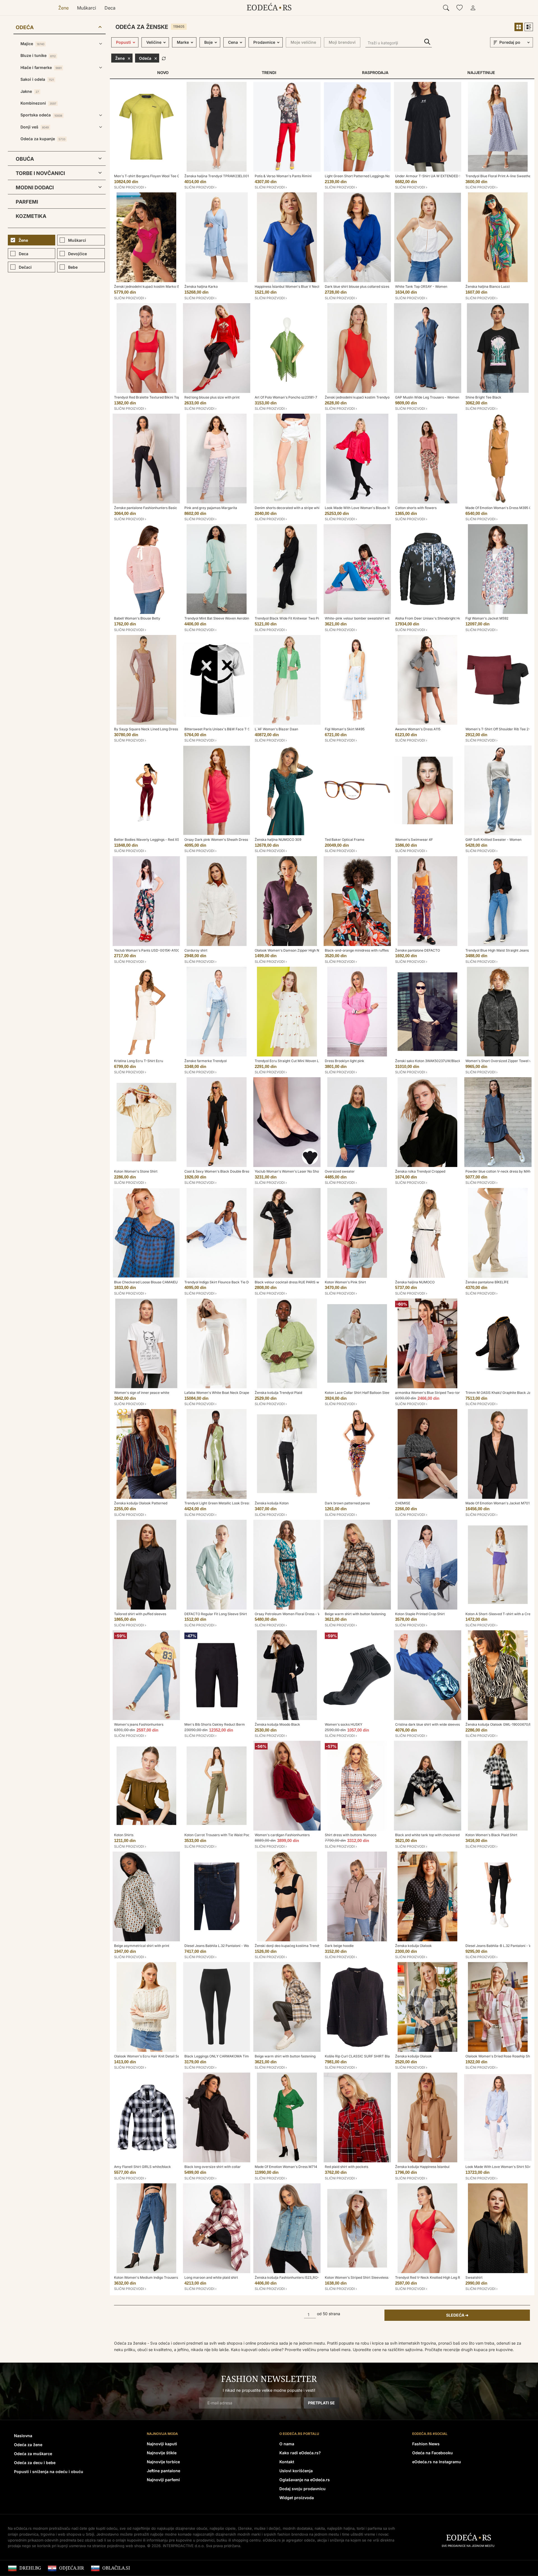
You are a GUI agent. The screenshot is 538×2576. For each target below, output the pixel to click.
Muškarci (87, 8)
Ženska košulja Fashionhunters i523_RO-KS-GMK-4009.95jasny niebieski (313, 2277)
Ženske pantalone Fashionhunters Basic (146, 508)
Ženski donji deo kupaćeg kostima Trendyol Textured (297, 1946)
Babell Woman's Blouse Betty (137, 618)
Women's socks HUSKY (344, 1724)
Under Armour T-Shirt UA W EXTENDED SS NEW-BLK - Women (445, 176)
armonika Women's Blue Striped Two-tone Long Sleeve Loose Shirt (448, 1393)
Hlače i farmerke (41, 67)
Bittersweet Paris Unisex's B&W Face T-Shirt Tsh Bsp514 (229, 729)
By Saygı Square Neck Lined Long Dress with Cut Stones (159, 729)
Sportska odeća (41, 115)
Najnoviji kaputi (162, 2444)
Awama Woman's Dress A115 (418, 729)
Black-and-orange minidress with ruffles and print (364, 950)
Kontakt (287, 2462)
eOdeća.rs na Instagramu (437, 2462)
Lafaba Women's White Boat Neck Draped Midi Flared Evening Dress (239, 1393)
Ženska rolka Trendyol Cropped (420, 1171)
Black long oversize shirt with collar (213, 2167)
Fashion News (426, 2444)
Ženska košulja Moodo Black (277, 1724)
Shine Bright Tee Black (483, 397)
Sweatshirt (474, 2277)
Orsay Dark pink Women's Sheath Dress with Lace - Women (232, 840)
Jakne (30, 91)
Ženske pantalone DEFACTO (418, 950)
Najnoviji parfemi (163, 2480)
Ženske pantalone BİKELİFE (487, 1282)
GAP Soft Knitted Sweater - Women (493, 840)
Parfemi (27, 202)
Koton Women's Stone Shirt (136, 1171)
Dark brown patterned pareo (347, 1503)
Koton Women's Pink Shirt (345, 1282)
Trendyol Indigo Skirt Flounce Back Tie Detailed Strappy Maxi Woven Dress (244, 1282)
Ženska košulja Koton (272, 1503)
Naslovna (23, 2436)
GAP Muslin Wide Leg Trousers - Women (427, 397)
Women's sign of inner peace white (142, 1393)
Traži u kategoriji (427, 42)
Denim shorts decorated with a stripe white (289, 508)
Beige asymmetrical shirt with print (142, 1946)
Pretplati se (321, 2403)
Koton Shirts (124, 1835)
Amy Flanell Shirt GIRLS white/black (142, 2167)
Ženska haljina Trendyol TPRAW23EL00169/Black (224, 176)
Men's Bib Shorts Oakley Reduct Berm (215, 1724)
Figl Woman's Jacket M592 (487, 618)
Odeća (25, 27)
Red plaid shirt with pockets (346, 2167)
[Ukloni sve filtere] (164, 58)
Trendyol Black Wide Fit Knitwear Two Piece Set (293, 618)
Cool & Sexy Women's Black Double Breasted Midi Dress (229, 1171)
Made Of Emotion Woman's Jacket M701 (498, 1503)
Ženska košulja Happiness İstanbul (422, 2167)
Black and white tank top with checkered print (431, 1835)
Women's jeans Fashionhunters (139, 1724)
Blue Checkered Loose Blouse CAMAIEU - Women (154, 1282)
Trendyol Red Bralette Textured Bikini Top (147, 397)
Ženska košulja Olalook (413, 1946)
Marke (183, 42)
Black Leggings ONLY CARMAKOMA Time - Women (225, 2056)
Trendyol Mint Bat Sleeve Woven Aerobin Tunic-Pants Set (230, 618)
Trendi (269, 72)
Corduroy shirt (196, 950)
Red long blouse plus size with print (212, 397)
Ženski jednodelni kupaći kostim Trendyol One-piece (366, 397)
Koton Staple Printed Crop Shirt (420, 1614)
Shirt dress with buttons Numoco (351, 1835)
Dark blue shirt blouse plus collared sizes (357, 286)
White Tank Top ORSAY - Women (421, 286)
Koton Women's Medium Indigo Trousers (146, 2277)
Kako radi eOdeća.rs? (300, 2453)
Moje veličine (303, 42)
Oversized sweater (340, 1171)
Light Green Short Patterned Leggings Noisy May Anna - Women (376, 176)
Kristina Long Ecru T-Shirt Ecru (139, 1061)
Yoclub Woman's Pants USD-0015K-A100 (147, 950)
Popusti (123, 42)
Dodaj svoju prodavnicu (302, 2489)
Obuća (25, 159)
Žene (63, 8)
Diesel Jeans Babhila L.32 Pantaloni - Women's (222, 1946)
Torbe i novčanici (40, 173)
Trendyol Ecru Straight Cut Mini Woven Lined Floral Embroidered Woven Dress (317, 1061)
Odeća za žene (28, 2445)
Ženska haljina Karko (201, 286)
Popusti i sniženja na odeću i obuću (49, 2472)
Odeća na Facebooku (433, 2453)
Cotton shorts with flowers (416, 508)
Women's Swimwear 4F (414, 840)
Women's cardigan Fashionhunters (282, 1835)
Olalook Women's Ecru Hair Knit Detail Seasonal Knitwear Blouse (165, 2056)
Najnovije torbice (163, 2462)
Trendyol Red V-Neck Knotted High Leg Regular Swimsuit (440, 2277)
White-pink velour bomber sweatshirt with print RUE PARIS (371, 618)
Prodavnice (264, 42)
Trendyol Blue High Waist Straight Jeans (497, 950)
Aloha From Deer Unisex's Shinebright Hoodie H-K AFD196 (441, 618)
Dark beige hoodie (339, 1946)
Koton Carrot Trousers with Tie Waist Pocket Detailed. (227, 1835)
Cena (233, 42)
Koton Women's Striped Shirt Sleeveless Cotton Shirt (367, 2277)
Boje (208, 42)
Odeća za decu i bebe (35, 2463)
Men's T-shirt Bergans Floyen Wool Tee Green (150, 176)
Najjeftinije (481, 72)
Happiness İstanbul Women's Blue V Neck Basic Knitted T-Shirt (304, 286)
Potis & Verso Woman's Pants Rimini (283, 176)
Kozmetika (31, 216)
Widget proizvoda (297, 2498)
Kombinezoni (38, 103)
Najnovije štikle (162, 2453)
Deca (110, 8)
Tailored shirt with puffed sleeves (140, 1614)
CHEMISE (403, 1503)
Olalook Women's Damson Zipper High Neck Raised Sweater (303, 950)
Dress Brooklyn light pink (345, 1061)
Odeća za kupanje (43, 139)
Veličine (154, 42)
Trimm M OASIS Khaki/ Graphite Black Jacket (502, 1393)
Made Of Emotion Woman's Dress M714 (286, 2167)
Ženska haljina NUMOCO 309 (278, 840)
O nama (287, 2444)
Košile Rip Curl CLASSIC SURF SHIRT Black (359, 2056)
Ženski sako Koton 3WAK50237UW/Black (428, 1061)
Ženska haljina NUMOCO (415, 1282)
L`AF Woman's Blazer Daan (276, 729)
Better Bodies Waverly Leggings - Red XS (147, 840)
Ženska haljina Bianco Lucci (488, 286)
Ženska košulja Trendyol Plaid (278, 1393)
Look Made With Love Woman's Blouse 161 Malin (363, 508)
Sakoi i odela (37, 79)
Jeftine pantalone (164, 2471)
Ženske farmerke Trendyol (206, 1061)
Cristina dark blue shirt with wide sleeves (427, 1724)
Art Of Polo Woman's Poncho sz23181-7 (286, 397)
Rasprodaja (375, 72)
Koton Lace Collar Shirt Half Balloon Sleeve (359, 1393)
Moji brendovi (342, 42)
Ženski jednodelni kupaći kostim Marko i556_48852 (154, 286)
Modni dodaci (35, 187)
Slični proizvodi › (130, 187)
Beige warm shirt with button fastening (355, 1614)
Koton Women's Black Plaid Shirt (491, 1835)
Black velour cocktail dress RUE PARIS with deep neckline (300, 1282)
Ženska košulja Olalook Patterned (141, 1503)
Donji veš (35, 127)
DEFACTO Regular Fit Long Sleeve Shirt (216, 1614)
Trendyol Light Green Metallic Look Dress (217, 1503)
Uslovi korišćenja (296, 2471)
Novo (163, 72)
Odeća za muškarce (33, 2454)
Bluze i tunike (38, 55)
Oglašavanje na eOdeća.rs (305, 2480)
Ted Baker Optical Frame (345, 840)
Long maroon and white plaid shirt (211, 2277)
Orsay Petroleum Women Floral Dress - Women (292, 1614)
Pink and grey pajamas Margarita (211, 508)
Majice (32, 44)
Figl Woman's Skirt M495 (345, 729)
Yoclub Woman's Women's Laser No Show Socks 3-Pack (300, 1171)
